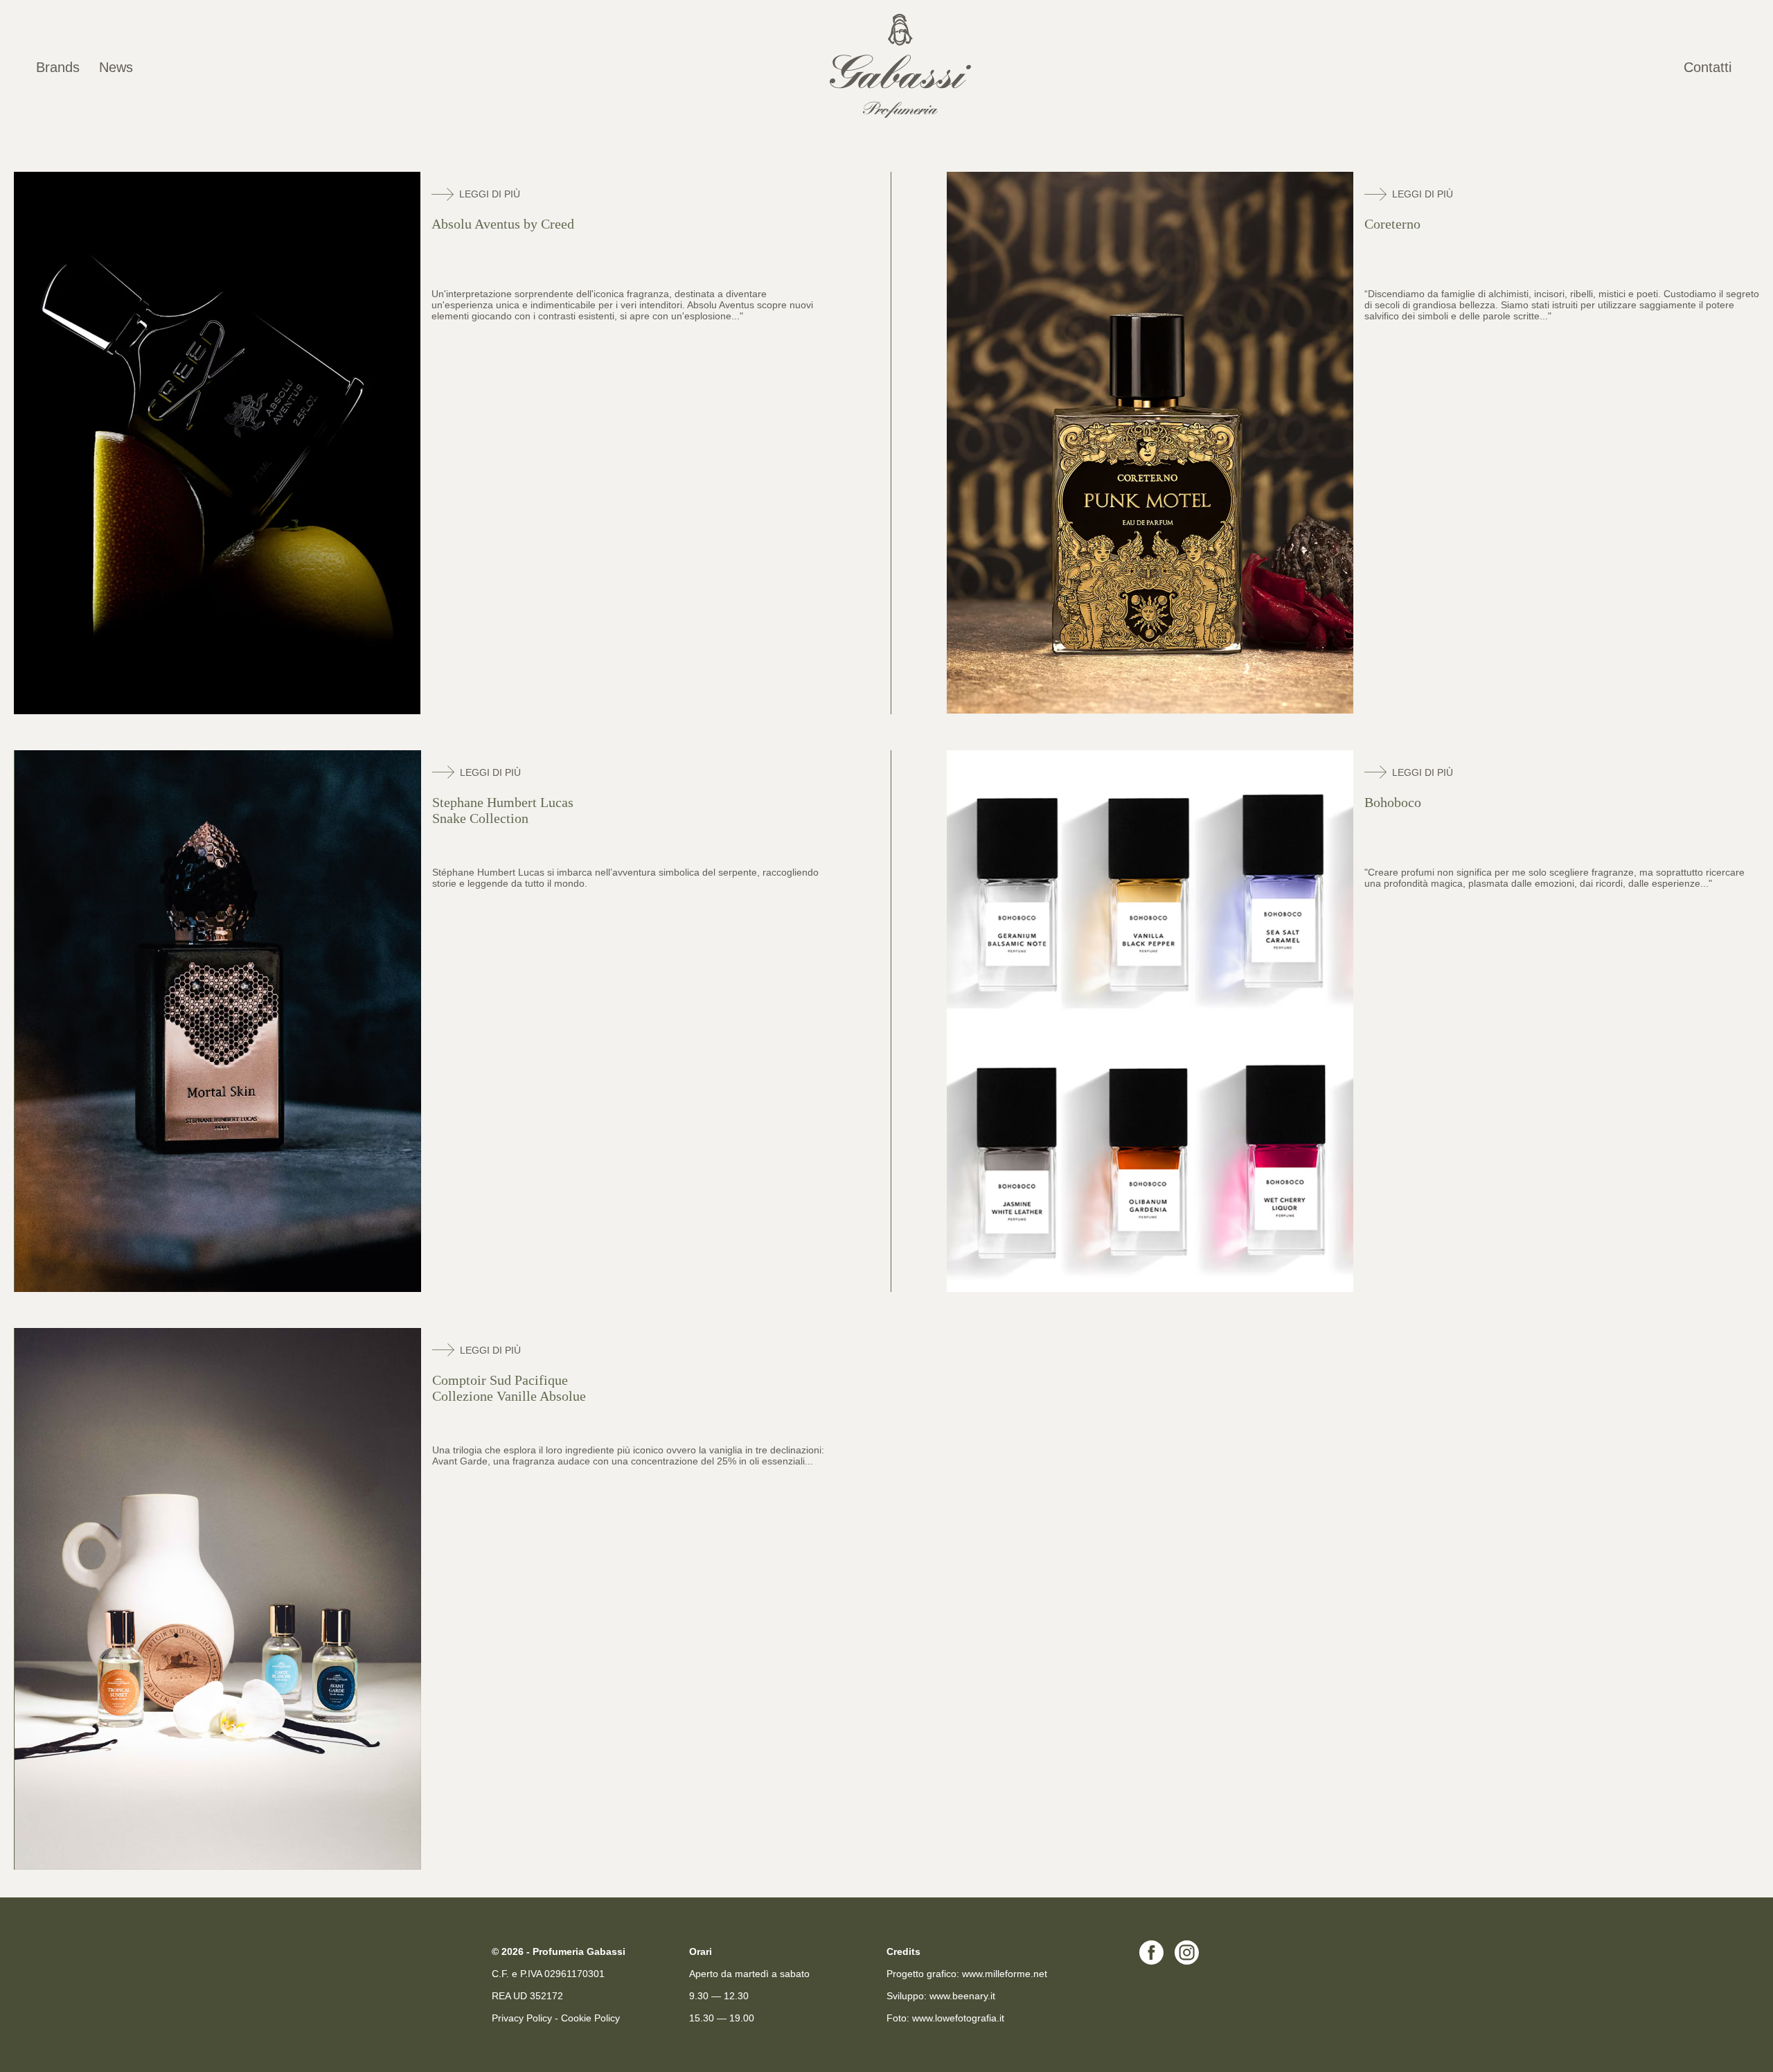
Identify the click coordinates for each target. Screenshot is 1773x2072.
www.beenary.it (962, 1996)
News (116, 67)
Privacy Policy (522, 2018)
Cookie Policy (590, 2018)
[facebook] (1151, 1961)
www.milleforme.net (1005, 1974)
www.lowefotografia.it (958, 2018)
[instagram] (1187, 1961)
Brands (58, 67)
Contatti (1708, 67)
